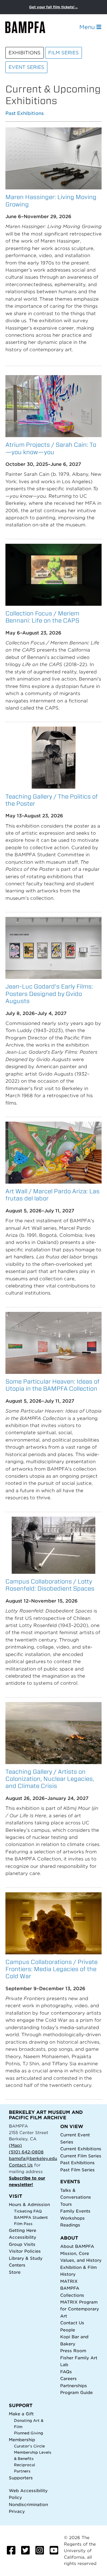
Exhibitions (25, 53)
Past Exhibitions (25, 114)
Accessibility (23, 2237)
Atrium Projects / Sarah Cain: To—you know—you (51, 448)
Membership (22, 2440)
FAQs (66, 2372)
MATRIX (69, 2281)
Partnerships (74, 2386)
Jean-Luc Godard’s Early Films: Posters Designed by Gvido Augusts (49, 994)
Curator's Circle (29, 2446)
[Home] (30, 27)
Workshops (72, 2218)
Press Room (73, 2351)
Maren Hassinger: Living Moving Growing (51, 200)
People (68, 2330)
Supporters (21, 2478)
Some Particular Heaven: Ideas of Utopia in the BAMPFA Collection (53, 1385)
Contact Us (21, 2165)
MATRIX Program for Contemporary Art (80, 2309)
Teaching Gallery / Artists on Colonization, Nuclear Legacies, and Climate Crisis (50, 1779)
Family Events (75, 2211)
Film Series (63, 53)
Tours (66, 2204)
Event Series (26, 67)
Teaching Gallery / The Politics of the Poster (52, 800)
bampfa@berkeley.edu (33, 2158)
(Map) (15, 2145)
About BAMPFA (77, 2246)
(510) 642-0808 (26, 2152)
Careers (68, 2378)
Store (15, 2272)
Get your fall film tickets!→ (53, 7)
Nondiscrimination (28, 2504)
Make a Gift (21, 2414)
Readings (70, 2225)
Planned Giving (29, 2433)
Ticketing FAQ (28, 2211)
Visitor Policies (25, 2251)
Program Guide (76, 2392)
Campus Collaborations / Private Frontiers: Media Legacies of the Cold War (52, 1969)
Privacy (17, 2511)
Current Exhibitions (81, 2149)
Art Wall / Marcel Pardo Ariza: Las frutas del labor (53, 1195)
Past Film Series (77, 2170)
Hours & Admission (29, 2204)
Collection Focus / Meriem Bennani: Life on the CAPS (42, 617)
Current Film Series (81, 2156)
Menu (88, 27)
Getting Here (23, 2230)
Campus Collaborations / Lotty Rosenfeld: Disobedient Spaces (50, 1585)
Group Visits (22, 2244)
